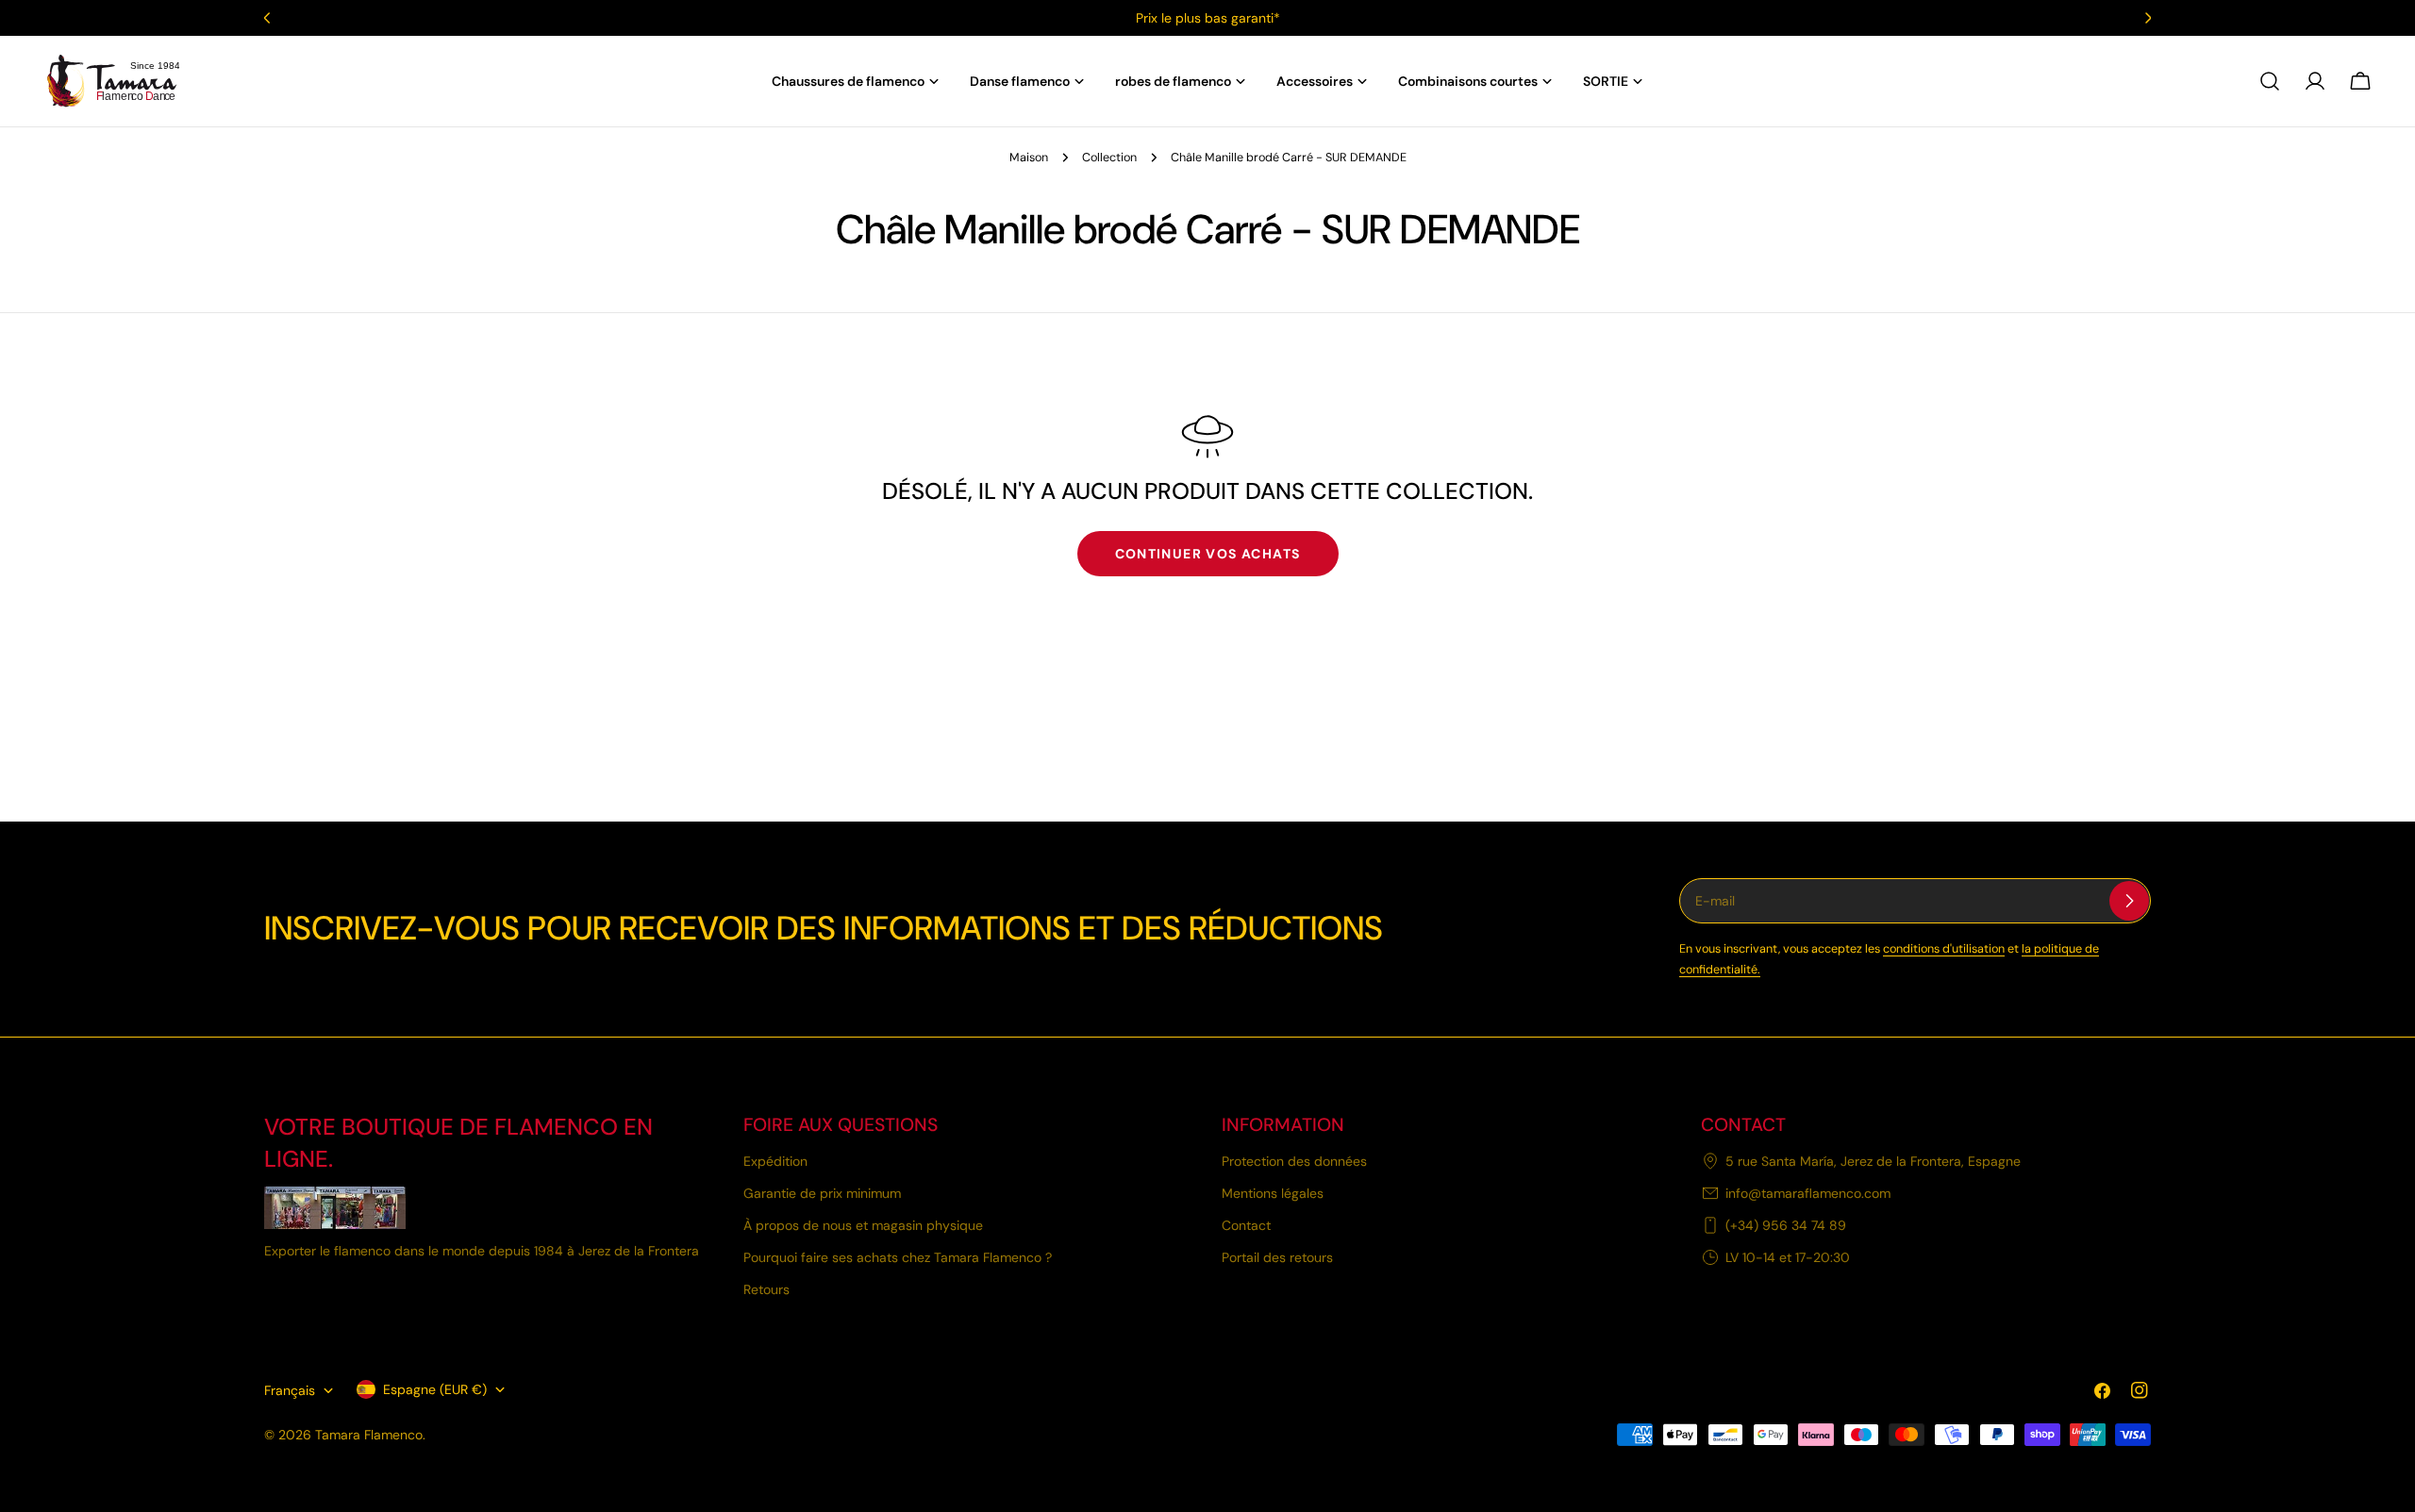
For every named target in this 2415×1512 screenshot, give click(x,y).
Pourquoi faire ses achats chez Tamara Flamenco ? (898, 1257)
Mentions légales (1273, 1193)
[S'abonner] (2129, 901)
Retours (766, 1289)
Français (290, 1390)
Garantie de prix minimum (822, 1193)
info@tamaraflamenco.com (1808, 1193)
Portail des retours (1277, 1257)
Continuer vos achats (1208, 554)
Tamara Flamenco (369, 1435)
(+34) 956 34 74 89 (1786, 1225)
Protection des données (1294, 1161)
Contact (1246, 1225)
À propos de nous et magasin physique (863, 1225)
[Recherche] (2270, 81)
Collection (1109, 158)
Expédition (775, 1161)
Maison (1029, 158)
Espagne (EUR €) (435, 1389)
